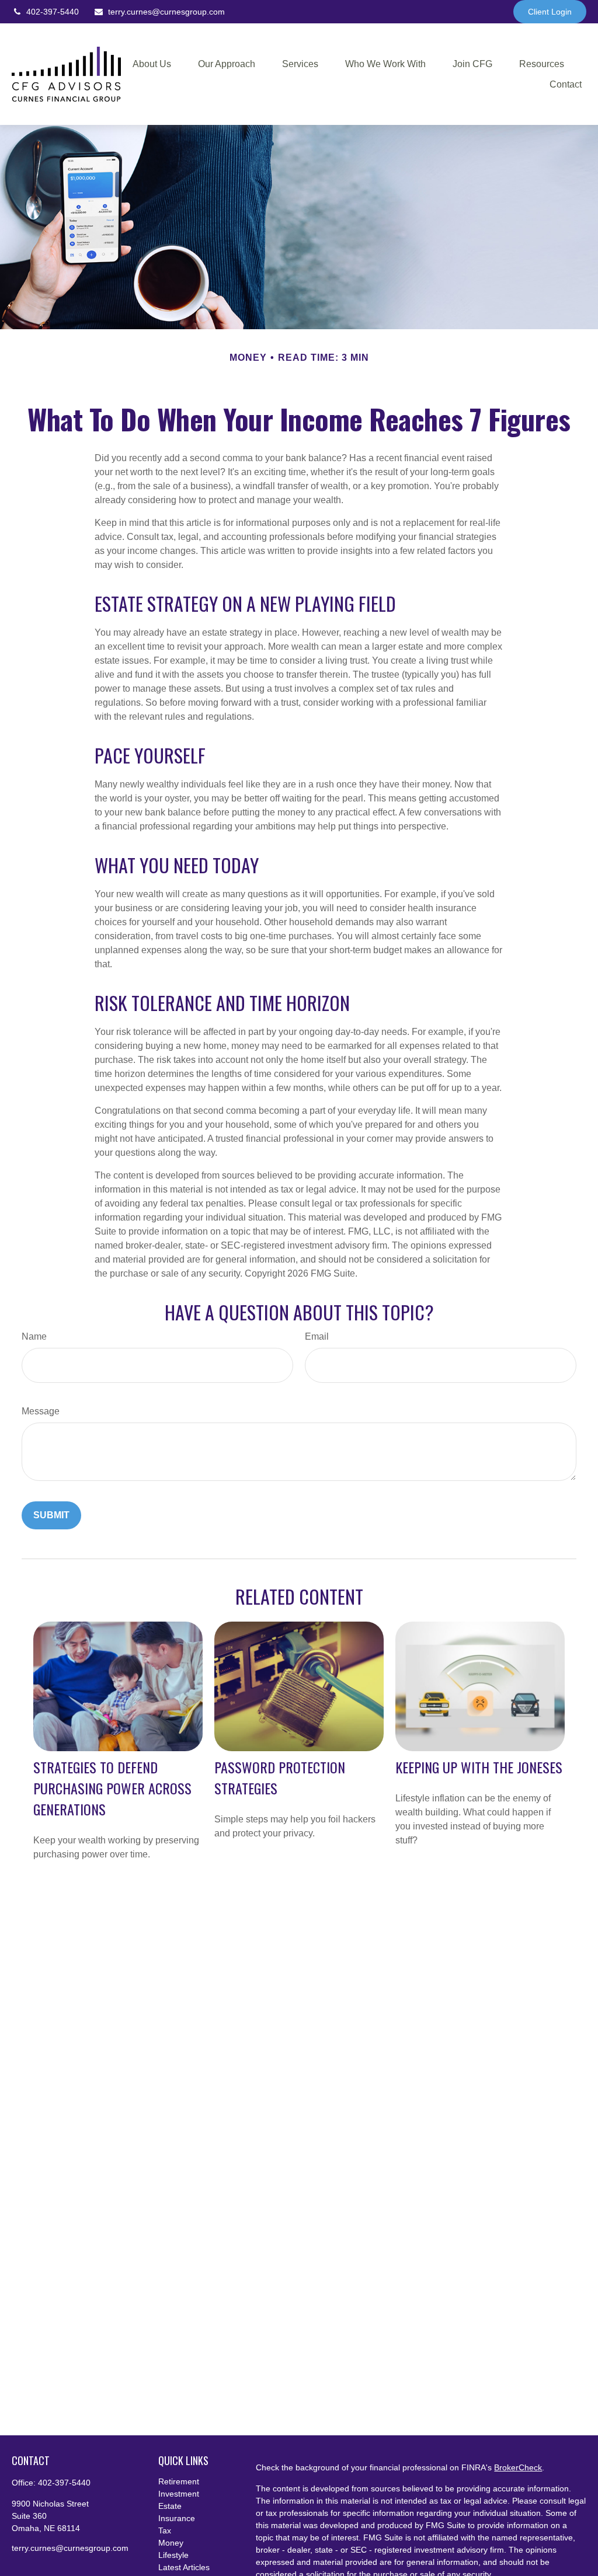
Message (41, 1411)
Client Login (550, 12)
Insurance (177, 2518)
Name (34, 1336)
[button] (152, 64)
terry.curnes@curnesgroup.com (166, 12)
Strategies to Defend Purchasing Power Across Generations (112, 1788)
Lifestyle (173, 2555)
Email (317, 1336)
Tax (165, 2530)
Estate (170, 2506)
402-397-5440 (53, 12)
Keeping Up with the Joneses (479, 1767)
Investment (179, 2494)
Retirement (179, 2481)
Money (171, 2543)
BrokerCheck (518, 2467)
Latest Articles (184, 2567)
